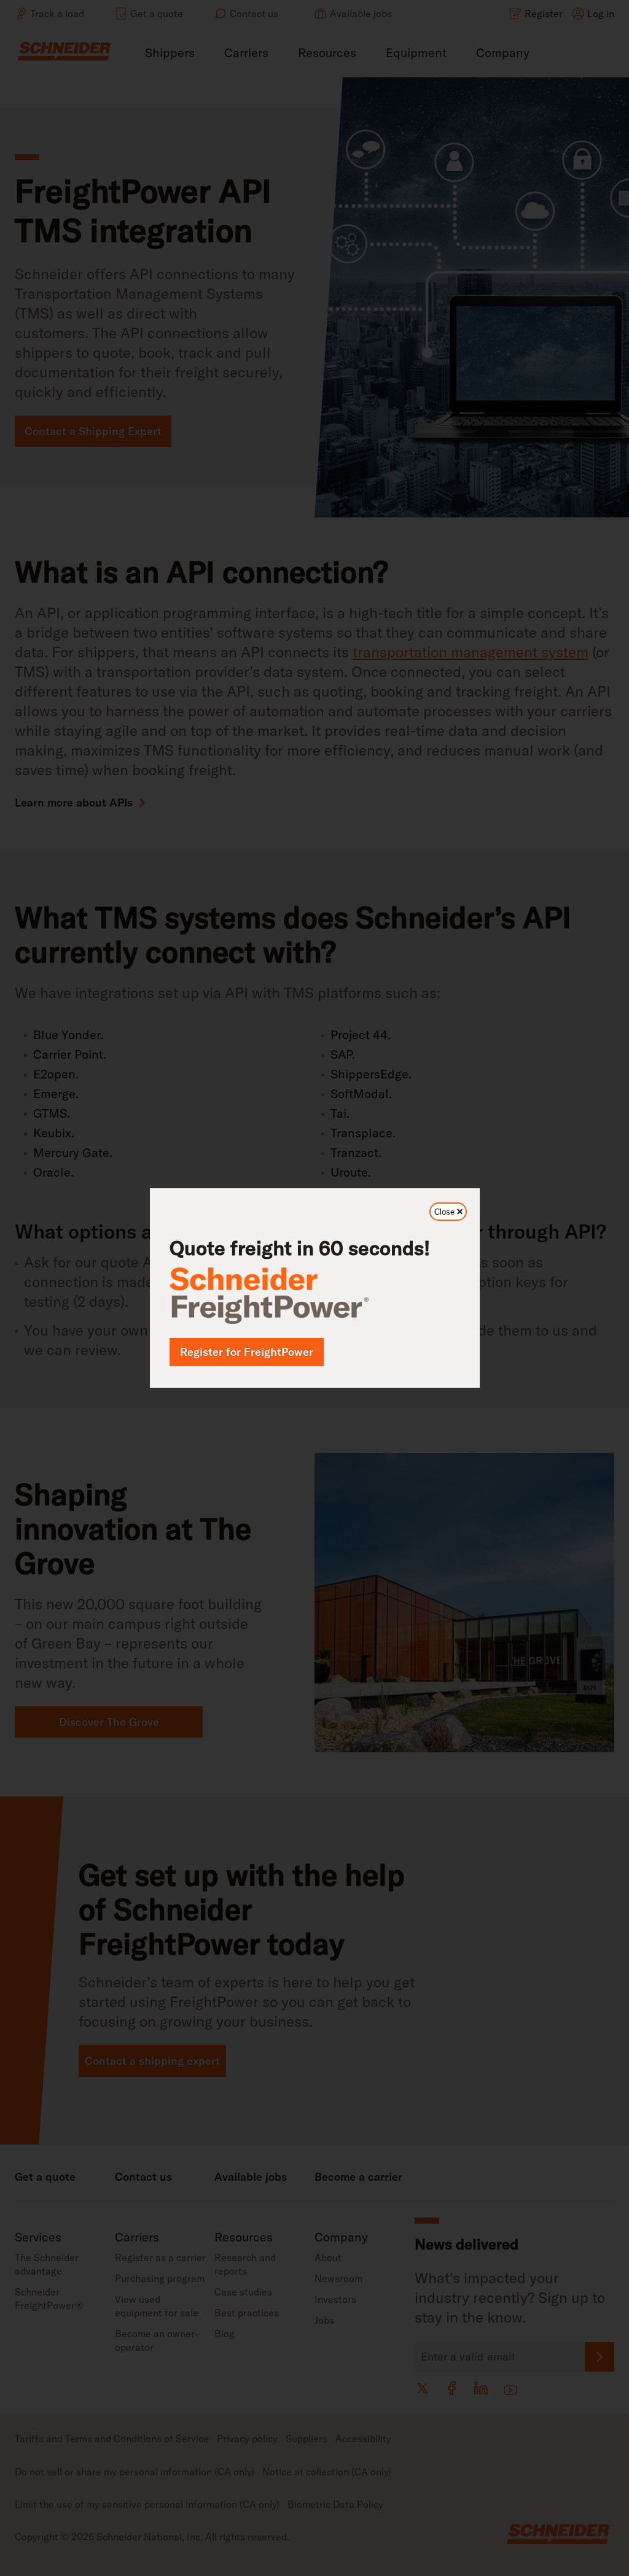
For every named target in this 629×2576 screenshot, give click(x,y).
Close (451, 1214)
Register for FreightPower (247, 1352)
